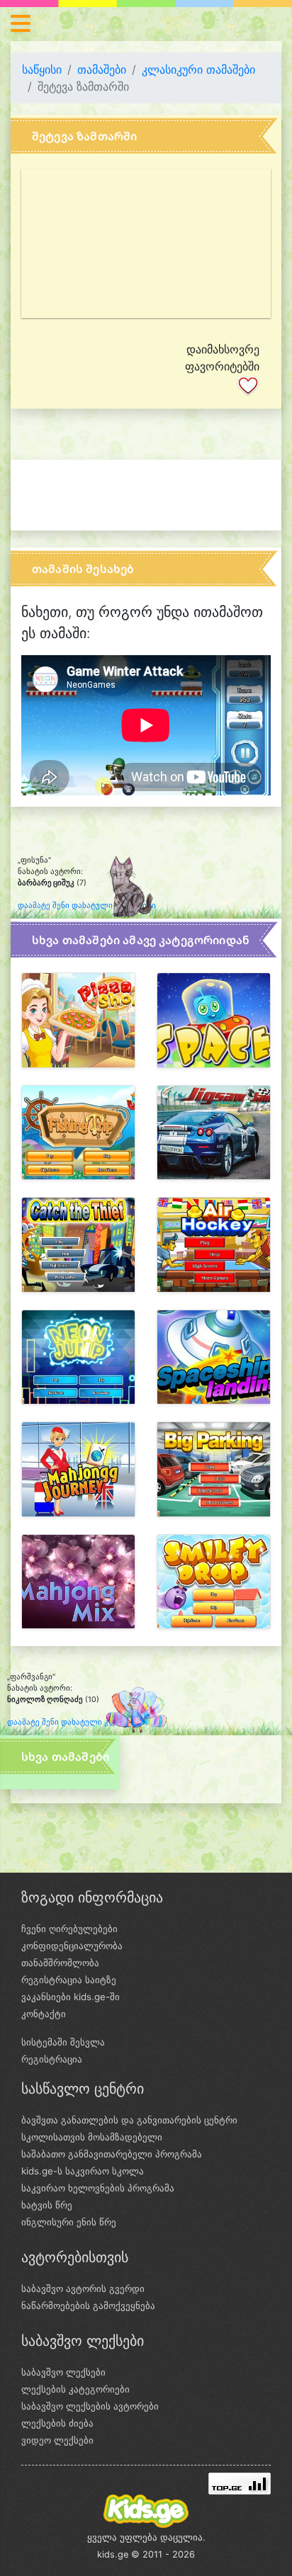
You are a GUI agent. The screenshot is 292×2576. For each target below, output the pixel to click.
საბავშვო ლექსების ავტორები (90, 2406)
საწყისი (42, 69)
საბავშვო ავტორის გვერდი (83, 2288)
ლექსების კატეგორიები (75, 2389)
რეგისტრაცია (52, 2059)
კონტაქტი (44, 2014)
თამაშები (102, 69)
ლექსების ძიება (57, 2423)
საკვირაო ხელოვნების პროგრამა (98, 2188)
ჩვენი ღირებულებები (69, 1929)
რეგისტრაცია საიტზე (69, 1980)
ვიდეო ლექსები (57, 2440)
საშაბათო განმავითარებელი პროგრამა (112, 2154)
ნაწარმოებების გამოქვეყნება (88, 2305)
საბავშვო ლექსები (63, 2372)
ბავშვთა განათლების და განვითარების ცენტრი (129, 2120)
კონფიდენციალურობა (72, 1946)
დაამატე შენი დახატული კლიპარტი (87, 906)
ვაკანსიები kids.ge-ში (71, 1997)
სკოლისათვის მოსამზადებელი (92, 2137)
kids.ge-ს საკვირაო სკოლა (83, 2171)
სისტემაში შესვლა (63, 2042)
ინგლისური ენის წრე (69, 2222)
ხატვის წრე (47, 2205)
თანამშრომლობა (60, 1963)
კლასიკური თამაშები (198, 69)
